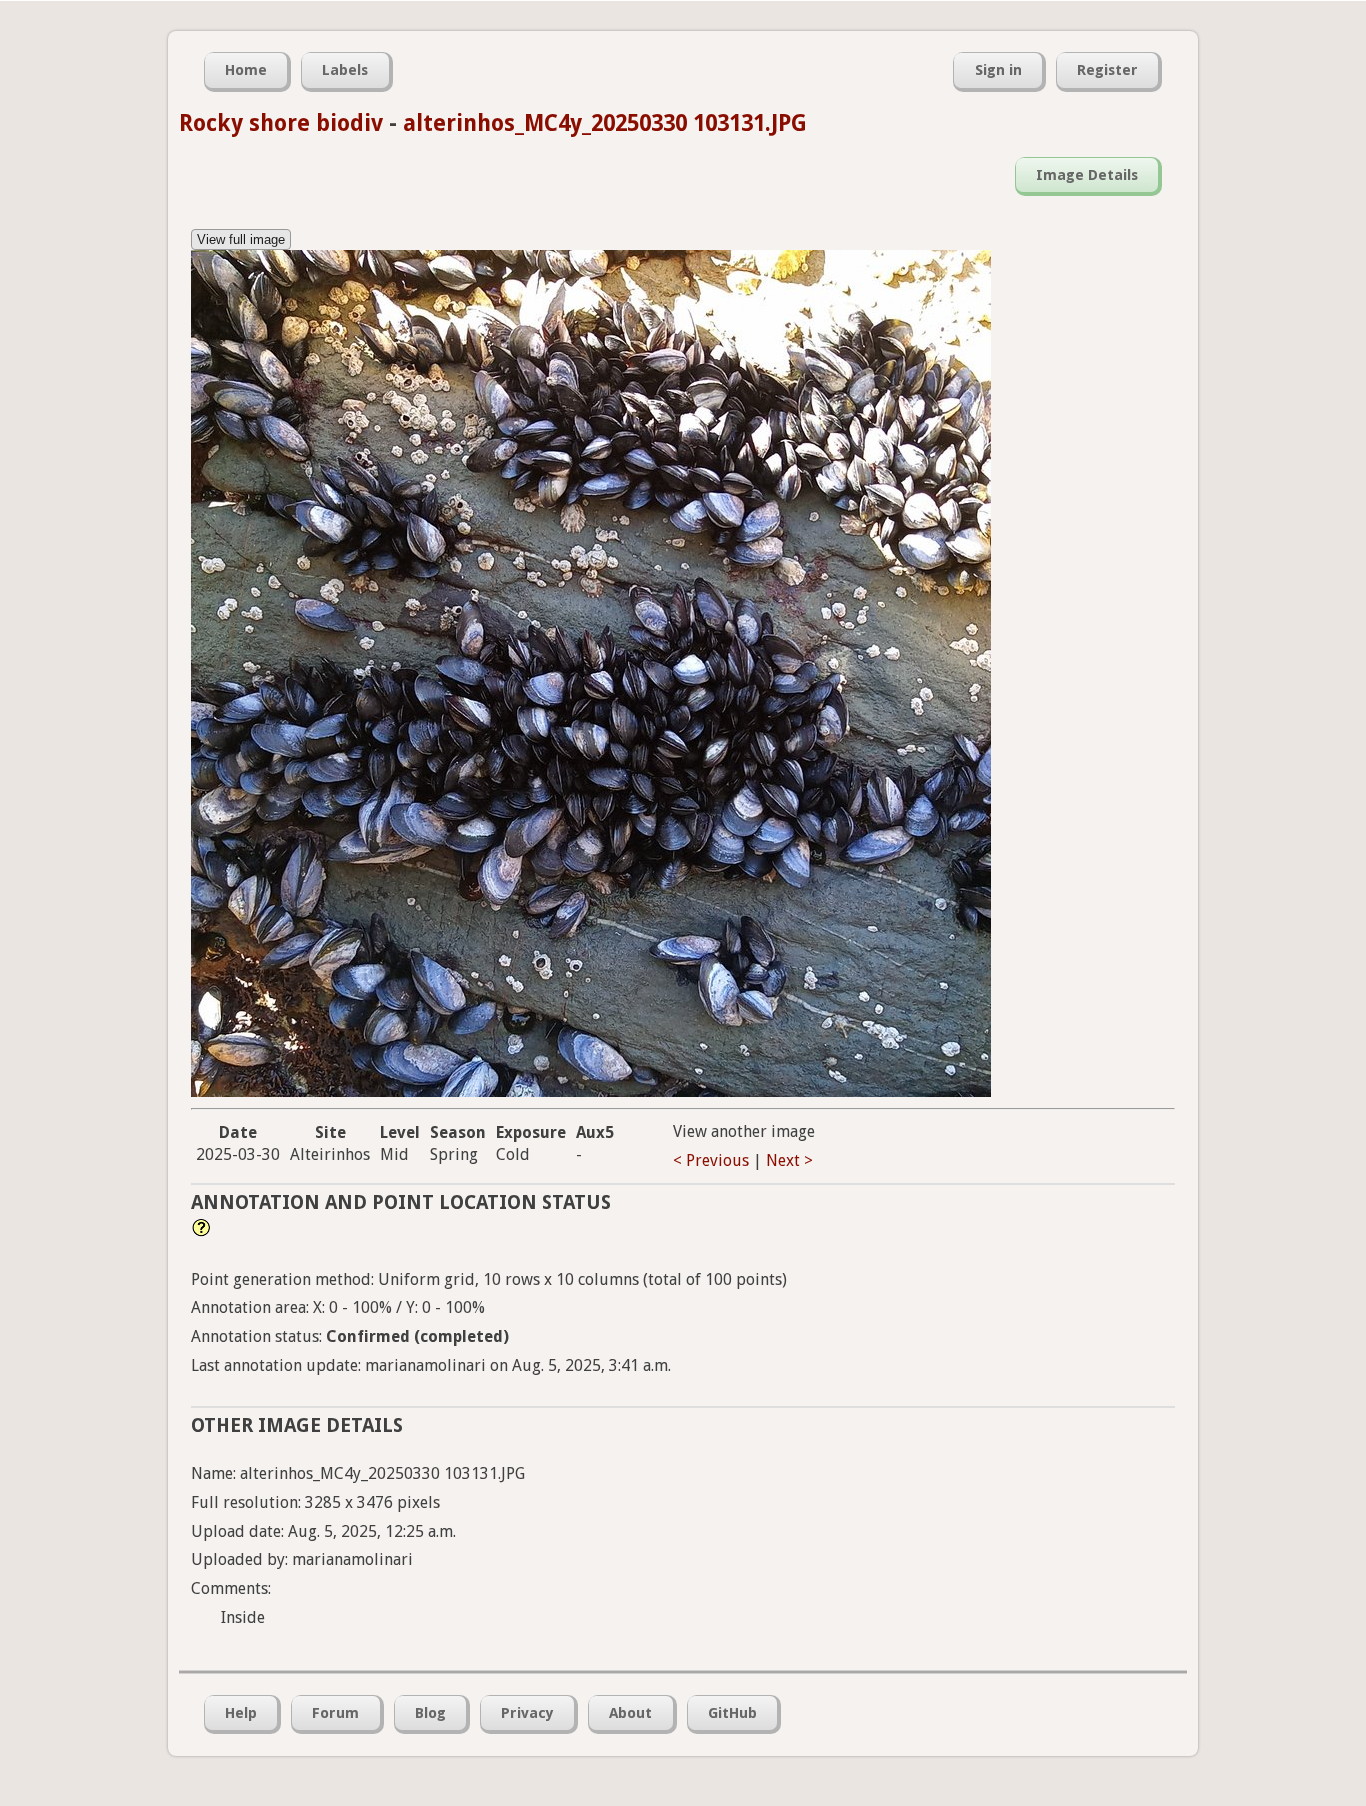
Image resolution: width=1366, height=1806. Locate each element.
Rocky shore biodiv (281, 123)
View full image (241, 239)
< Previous (711, 1160)
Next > (789, 1160)
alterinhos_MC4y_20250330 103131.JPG (605, 123)
